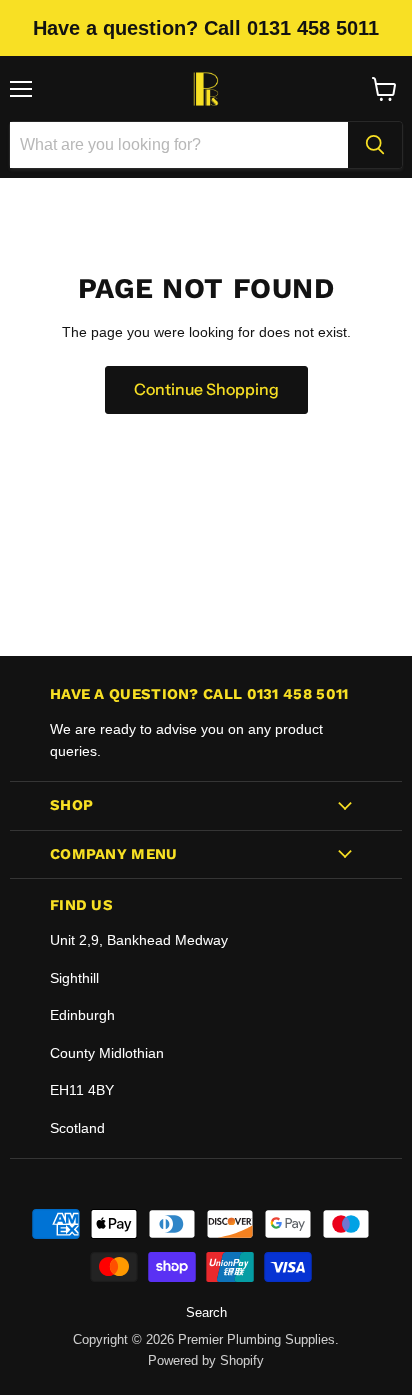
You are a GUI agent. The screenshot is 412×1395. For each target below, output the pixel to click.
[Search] (375, 145)
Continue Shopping (206, 389)
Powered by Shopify (206, 1360)
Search (206, 1312)
